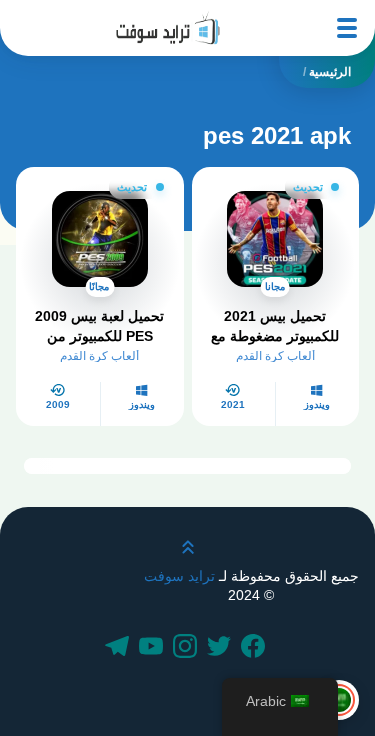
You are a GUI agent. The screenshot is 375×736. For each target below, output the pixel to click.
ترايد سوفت (179, 576)
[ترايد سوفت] (168, 28)
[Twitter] (222, 648)
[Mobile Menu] (347, 28)
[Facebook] (256, 648)
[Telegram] (120, 648)
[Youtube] (154, 648)
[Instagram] (188, 648)
